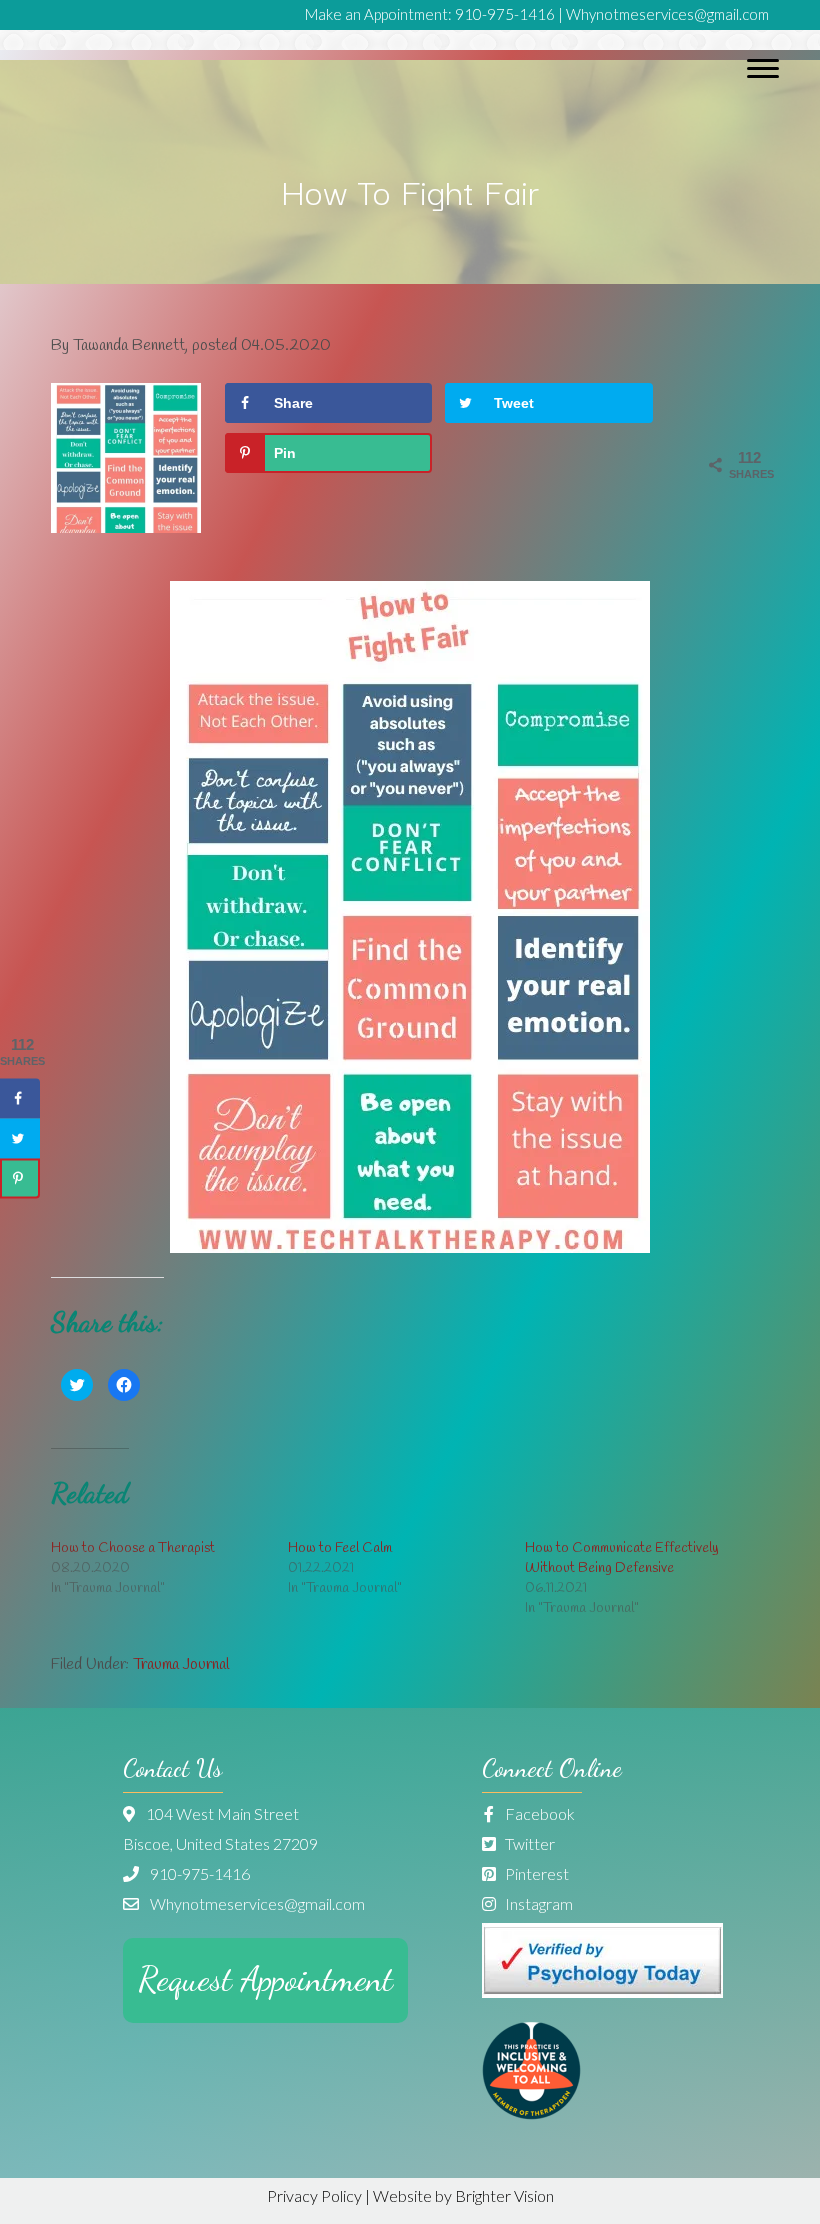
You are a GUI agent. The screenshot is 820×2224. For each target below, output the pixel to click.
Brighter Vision (504, 2195)
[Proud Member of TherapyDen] (531, 2113)
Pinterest (535, 1873)
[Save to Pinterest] (20, 1178)
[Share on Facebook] (20, 1098)
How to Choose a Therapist (133, 1548)
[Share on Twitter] (20, 1138)
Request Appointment (265, 1979)
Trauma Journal (181, 1664)
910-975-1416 (505, 14)
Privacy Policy (314, 2195)
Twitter (528, 1843)
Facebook (538, 1813)
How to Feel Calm (340, 1548)
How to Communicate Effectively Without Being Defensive (622, 1558)
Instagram (537, 1903)
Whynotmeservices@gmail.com (667, 14)
